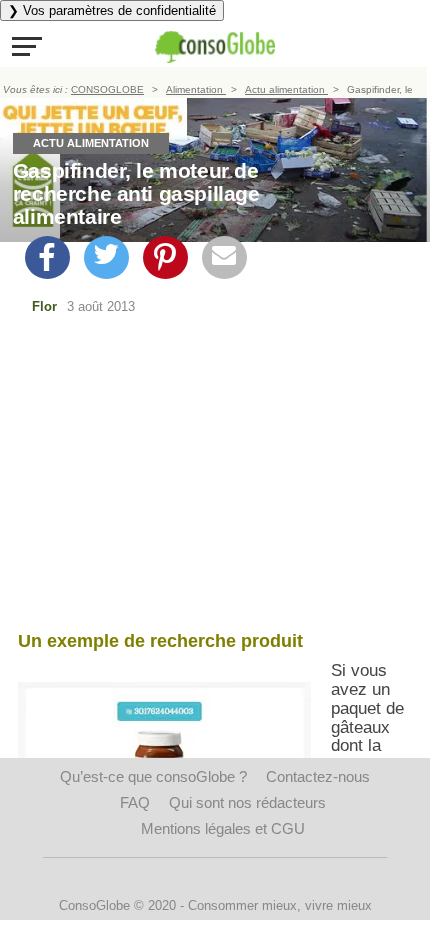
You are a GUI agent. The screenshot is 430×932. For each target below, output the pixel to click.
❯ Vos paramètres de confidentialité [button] (112, 10)
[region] (215, 477)
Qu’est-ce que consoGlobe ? (153, 776)
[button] (27, 46)
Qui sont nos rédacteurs (247, 802)
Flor (44, 306)
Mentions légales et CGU (223, 828)
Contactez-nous (318, 776)
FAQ (135, 802)
